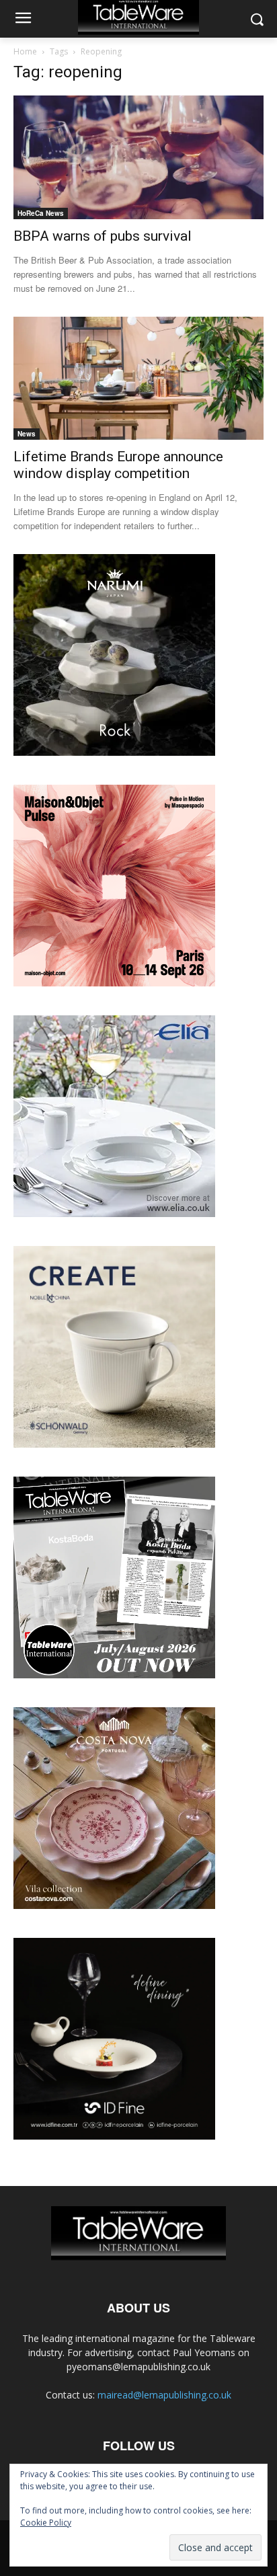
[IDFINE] (114, 2136)
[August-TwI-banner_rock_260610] (114, 752)
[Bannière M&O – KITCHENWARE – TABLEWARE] (114, 983)
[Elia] (114, 1213)
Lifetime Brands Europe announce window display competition (118, 465)
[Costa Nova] (114, 1905)
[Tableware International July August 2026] (114, 1675)
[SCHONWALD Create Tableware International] (114, 1444)
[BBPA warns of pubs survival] (138, 157)
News (27, 434)
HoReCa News (41, 213)
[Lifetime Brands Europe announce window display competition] (138, 379)
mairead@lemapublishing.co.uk (164, 2395)
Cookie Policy (46, 2523)
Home (25, 51)
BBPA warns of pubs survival (103, 236)
